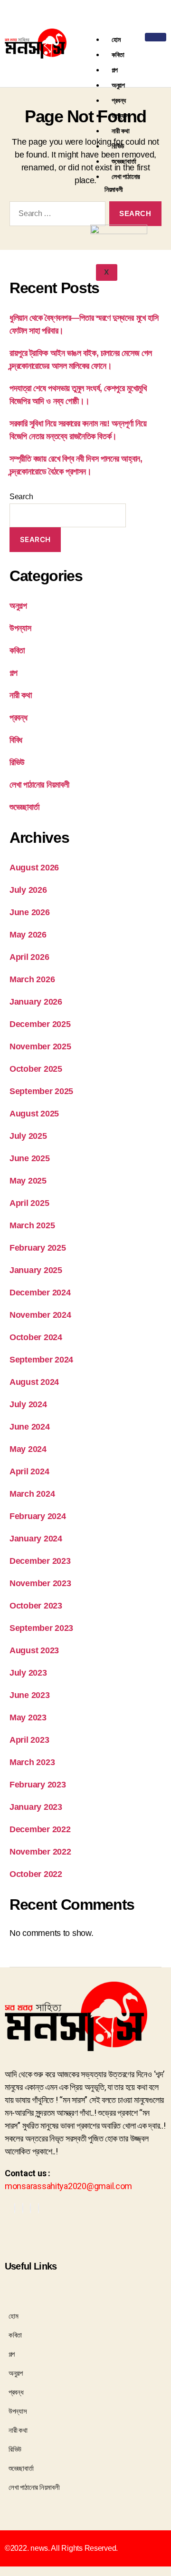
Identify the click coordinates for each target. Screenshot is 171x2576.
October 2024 (36, 1337)
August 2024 (34, 1382)
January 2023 (36, 1807)
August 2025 (34, 1114)
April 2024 (29, 1471)
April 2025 (29, 1203)
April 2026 (29, 957)
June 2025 (30, 1158)
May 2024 (28, 1449)
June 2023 (30, 1695)
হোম (116, 39)
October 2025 (36, 1069)
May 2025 (28, 1181)
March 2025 (32, 1225)
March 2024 (32, 1494)
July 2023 (28, 1673)
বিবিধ (16, 740)
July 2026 (28, 890)
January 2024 (36, 1539)
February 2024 (38, 1516)
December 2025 (40, 1024)
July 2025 (28, 1136)
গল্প (115, 70)
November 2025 (40, 1046)
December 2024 (40, 1293)
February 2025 (38, 1248)
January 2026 (36, 1002)
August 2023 (34, 1650)
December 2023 (40, 1561)
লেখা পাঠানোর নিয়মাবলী (122, 183)
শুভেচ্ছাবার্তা (124, 161)
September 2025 (41, 1091)
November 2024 (40, 1315)
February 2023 (38, 1785)
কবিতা (118, 54)
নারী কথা (121, 131)
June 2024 (30, 1427)
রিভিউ (118, 146)
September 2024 (41, 1360)
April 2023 (29, 1740)
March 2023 (32, 1762)
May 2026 (28, 935)
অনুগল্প (118, 85)
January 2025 (36, 1270)
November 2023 (40, 1583)
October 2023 (36, 1606)
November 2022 (40, 1852)
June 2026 (30, 912)
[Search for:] (56, 216)
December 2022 (40, 1829)
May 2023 (28, 1717)
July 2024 (28, 1404)
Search (21, 497)
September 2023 (41, 1628)
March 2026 (32, 979)
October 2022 (36, 1874)
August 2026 (34, 868)
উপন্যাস (120, 115)
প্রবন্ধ (119, 100)
